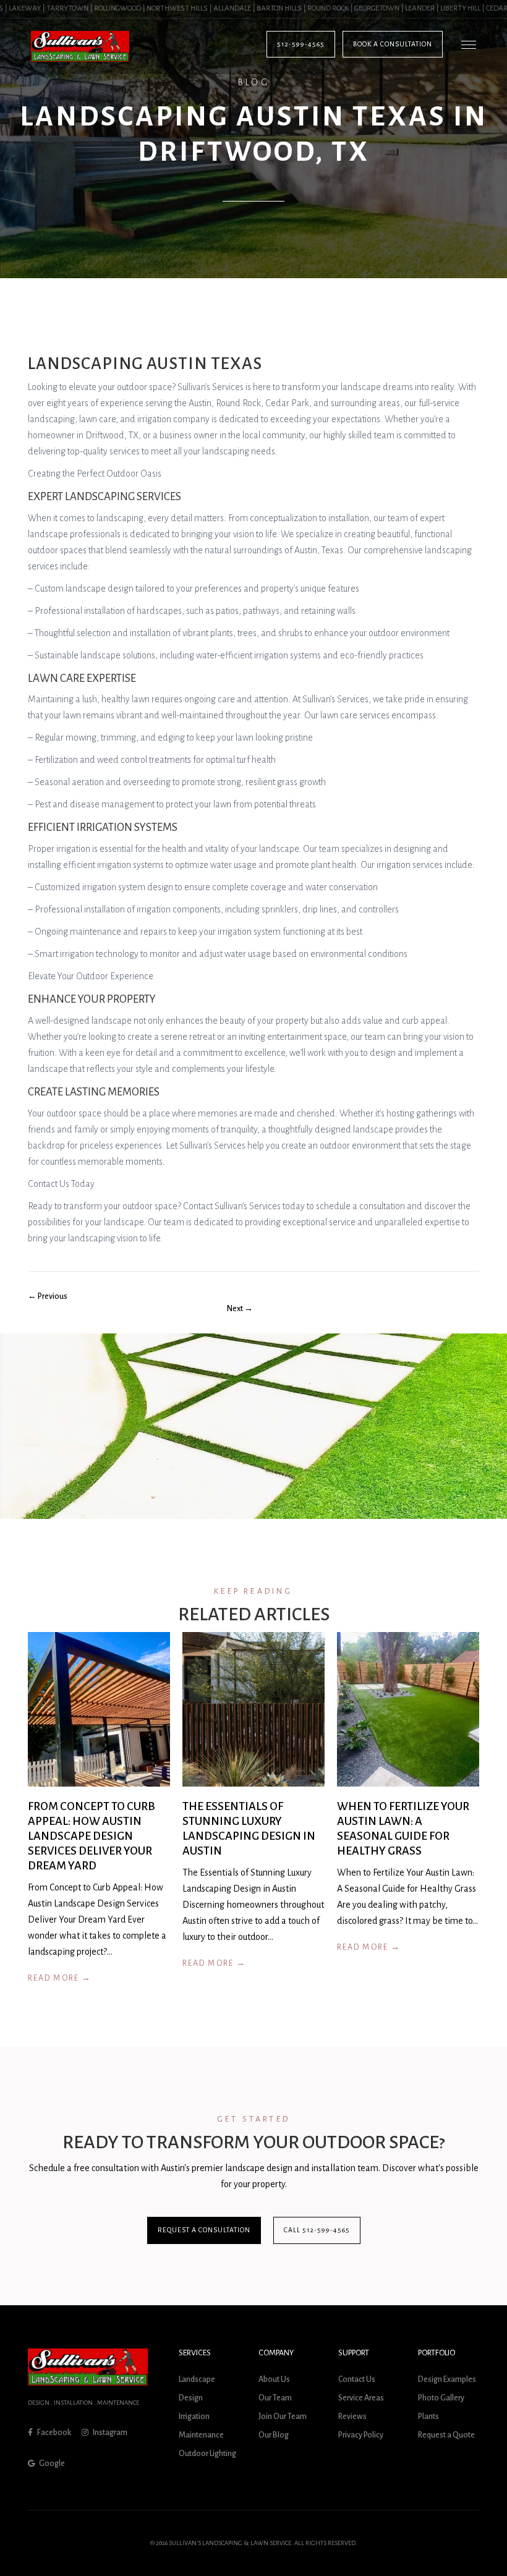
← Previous (48, 1296)
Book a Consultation (393, 44)
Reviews (352, 2417)
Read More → (60, 1979)
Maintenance (201, 2435)
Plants (428, 2417)
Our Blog (274, 2435)
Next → (240, 1309)
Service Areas (361, 2398)
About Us (274, 2379)
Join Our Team (283, 2417)
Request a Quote (446, 2435)
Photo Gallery (441, 2398)
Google (51, 2463)
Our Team (275, 2398)
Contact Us (357, 2379)
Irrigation (194, 2417)
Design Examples (447, 2379)
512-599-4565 (301, 44)
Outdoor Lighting (207, 2454)
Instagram (109, 2433)
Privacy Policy (361, 2435)
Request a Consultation (204, 2230)
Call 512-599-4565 (317, 2230)
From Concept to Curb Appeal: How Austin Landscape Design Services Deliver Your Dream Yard (92, 1837)
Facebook (53, 2433)
